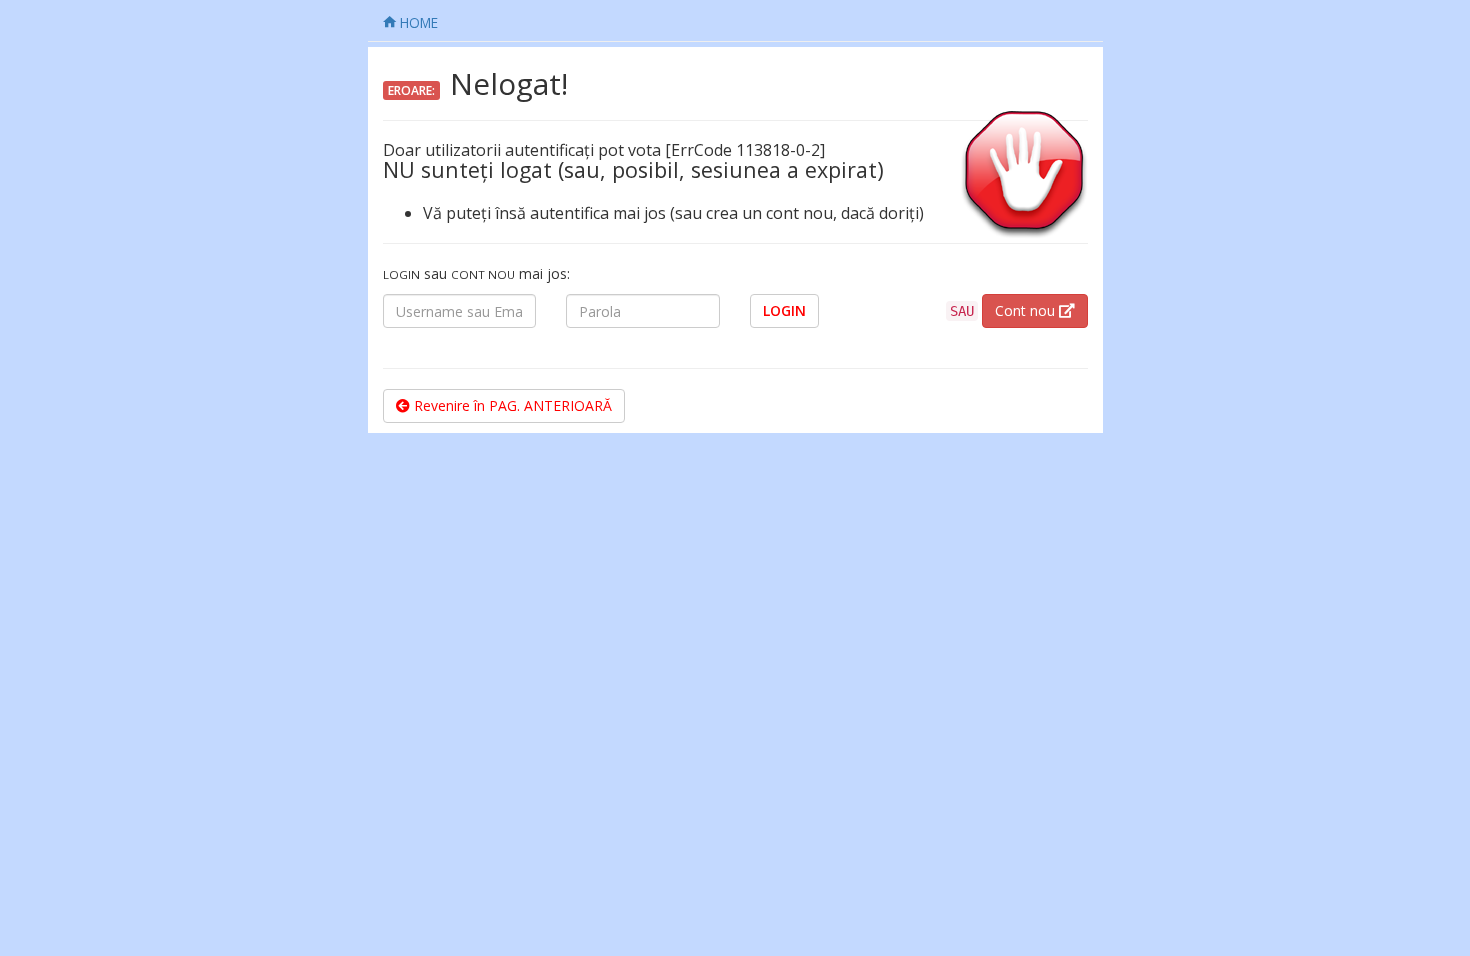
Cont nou (1027, 310)
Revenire (511, 405)
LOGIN (784, 310)
